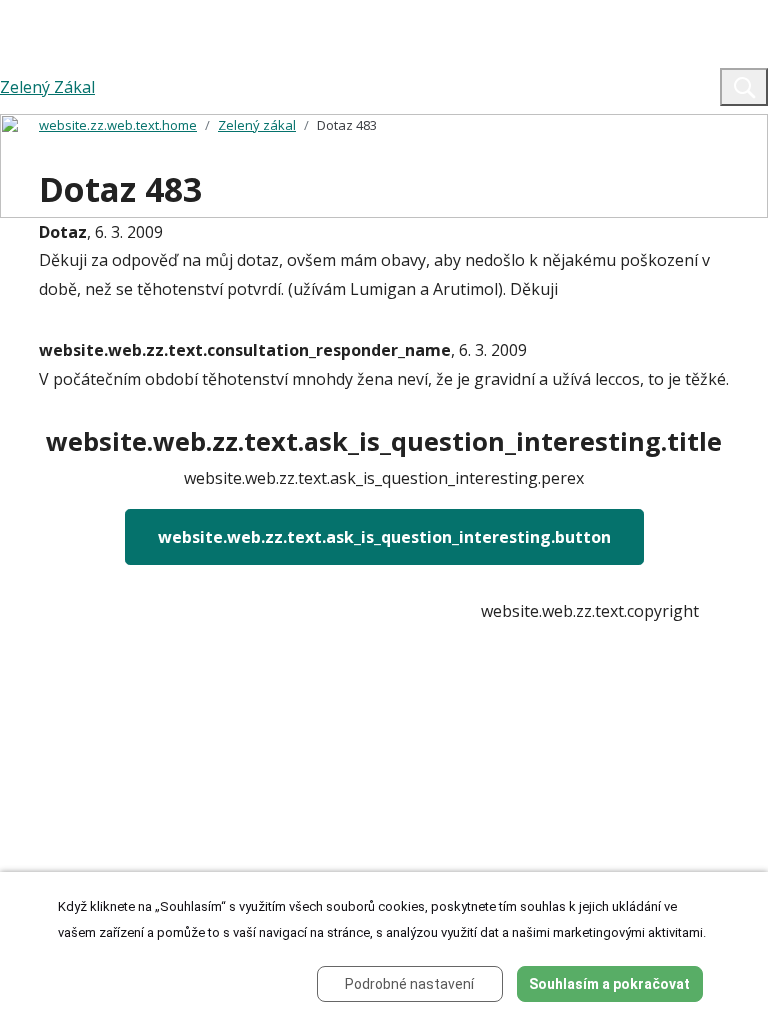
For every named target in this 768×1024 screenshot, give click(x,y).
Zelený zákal (257, 125)
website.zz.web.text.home (118, 125)
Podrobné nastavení (409, 984)
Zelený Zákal (47, 87)
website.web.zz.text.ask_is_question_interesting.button (384, 537)
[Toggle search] (744, 87)
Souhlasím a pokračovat (609, 984)
